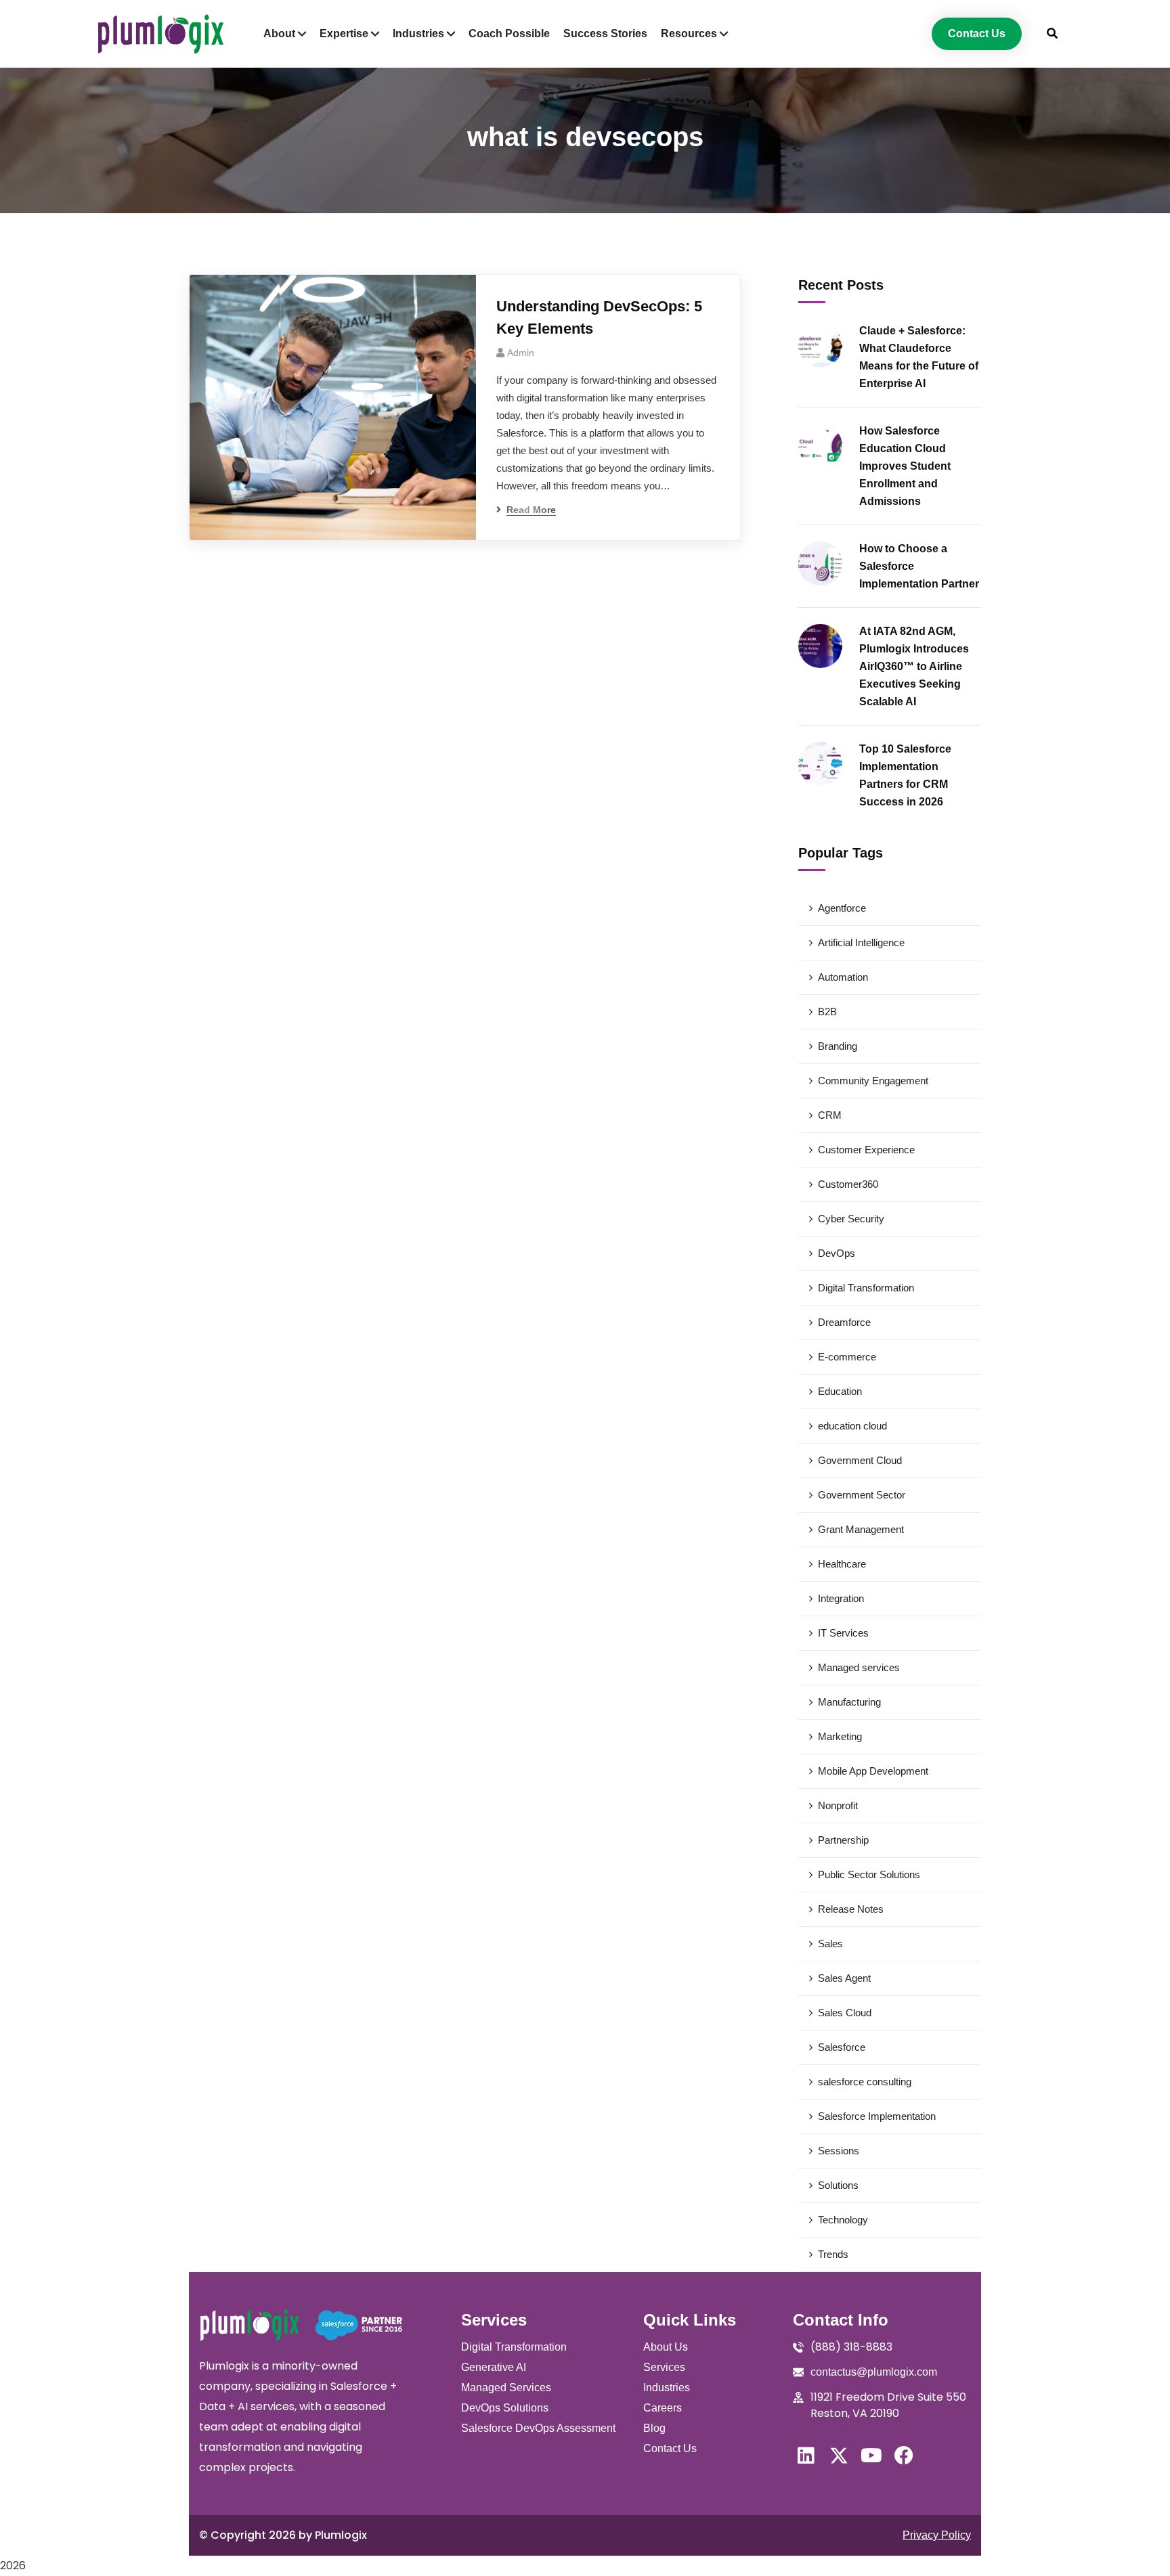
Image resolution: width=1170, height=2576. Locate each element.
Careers (663, 2408)
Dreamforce (844, 1322)
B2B (827, 1012)
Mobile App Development (873, 1771)
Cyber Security (851, 1219)
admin (521, 353)
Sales (830, 1944)
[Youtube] (871, 2456)
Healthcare (842, 1564)
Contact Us (670, 2448)
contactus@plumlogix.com (874, 2372)
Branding (838, 1046)
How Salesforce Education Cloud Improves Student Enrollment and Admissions (905, 466)
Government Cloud (860, 1460)
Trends (833, 2254)
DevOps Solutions (505, 2408)
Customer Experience (866, 1150)
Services (664, 2367)
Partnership (843, 1840)
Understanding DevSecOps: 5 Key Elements (599, 317)
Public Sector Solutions (869, 1874)
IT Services (843, 1633)
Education (840, 1391)
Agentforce (842, 908)
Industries (667, 2388)
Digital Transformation (866, 1288)
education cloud (852, 1426)
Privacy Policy (937, 2535)
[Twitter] (839, 2456)
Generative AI (494, 2367)
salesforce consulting (865, 2082)
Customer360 (848, 1184)
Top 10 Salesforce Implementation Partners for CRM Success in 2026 (905, 775)
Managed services (859, 1667)
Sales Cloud (845, 2013)
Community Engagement (873, 1081)
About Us (666, 2347)
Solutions (838, 2185)
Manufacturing (849, 1702)
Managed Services (506, 2388)
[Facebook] (904, 2456)
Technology (843, 2220)
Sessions (839, 2151)
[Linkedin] (806, 2456)
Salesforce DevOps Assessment (538, 2428)
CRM (830, 1115)
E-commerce (847, 1357)
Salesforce (842, 2047)
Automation (843, 977)
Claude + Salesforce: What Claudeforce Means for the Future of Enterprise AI (919, 357)
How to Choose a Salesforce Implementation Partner (919, 566)
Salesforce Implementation (877, 2116)
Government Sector (862, 1495)
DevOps (837, 1253)
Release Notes (851, 1909)
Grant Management (861, 1529)
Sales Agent (844, 1978)
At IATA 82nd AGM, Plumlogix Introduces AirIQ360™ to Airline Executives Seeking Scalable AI (914, 666)
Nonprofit (838, 1805)
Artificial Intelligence (861, 942)
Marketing (840, 1736)
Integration (841, 1598)
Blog (654, 2428)
